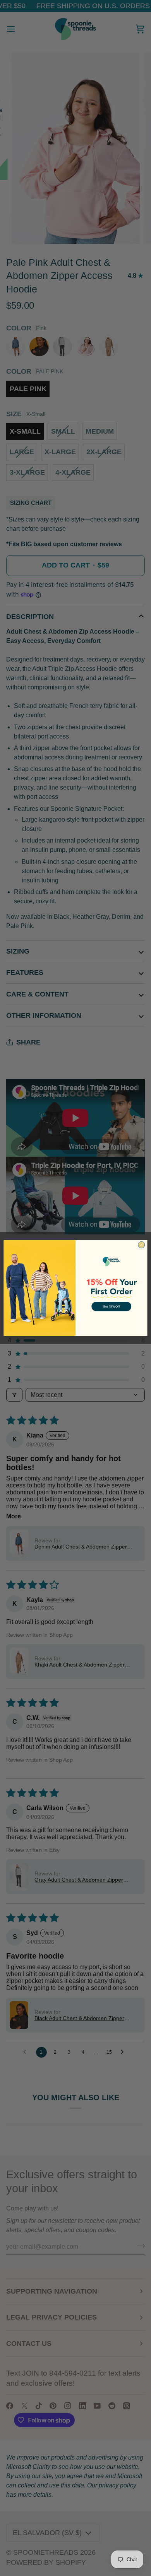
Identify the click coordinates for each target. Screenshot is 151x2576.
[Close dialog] (142, 1245)
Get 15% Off (111, 1306)
